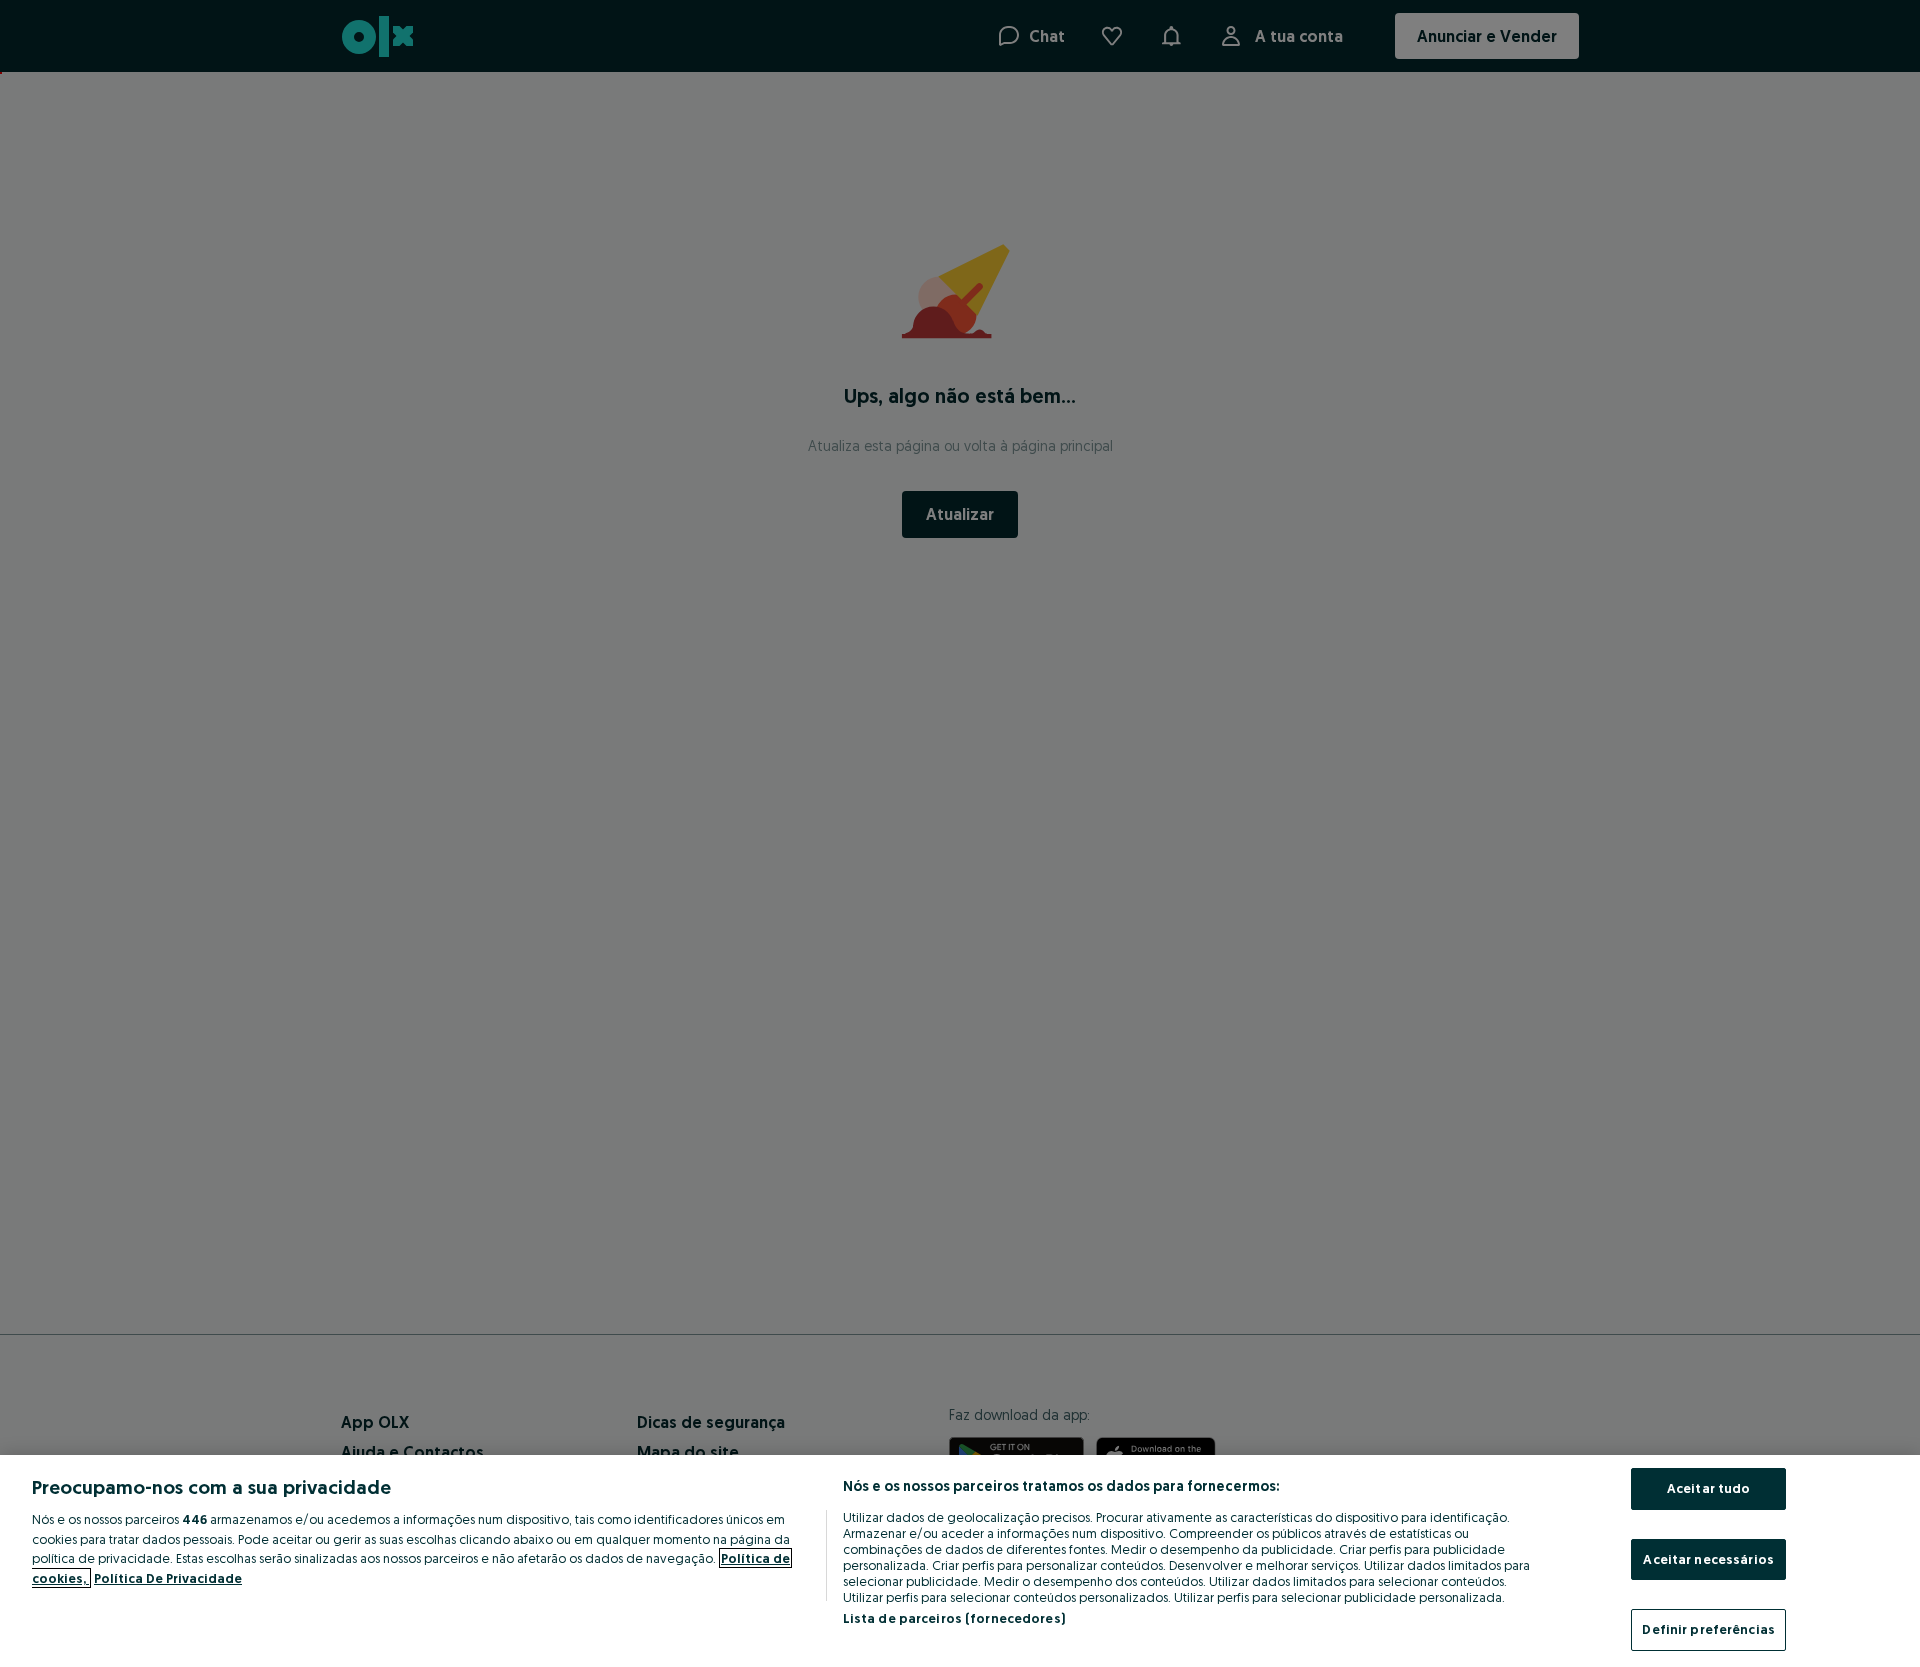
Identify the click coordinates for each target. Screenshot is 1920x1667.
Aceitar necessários (1708, 1559)
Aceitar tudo (1709, 1488)
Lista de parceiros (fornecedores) (954, 1618)
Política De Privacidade (168, 1578)
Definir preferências (1708, 1629)
